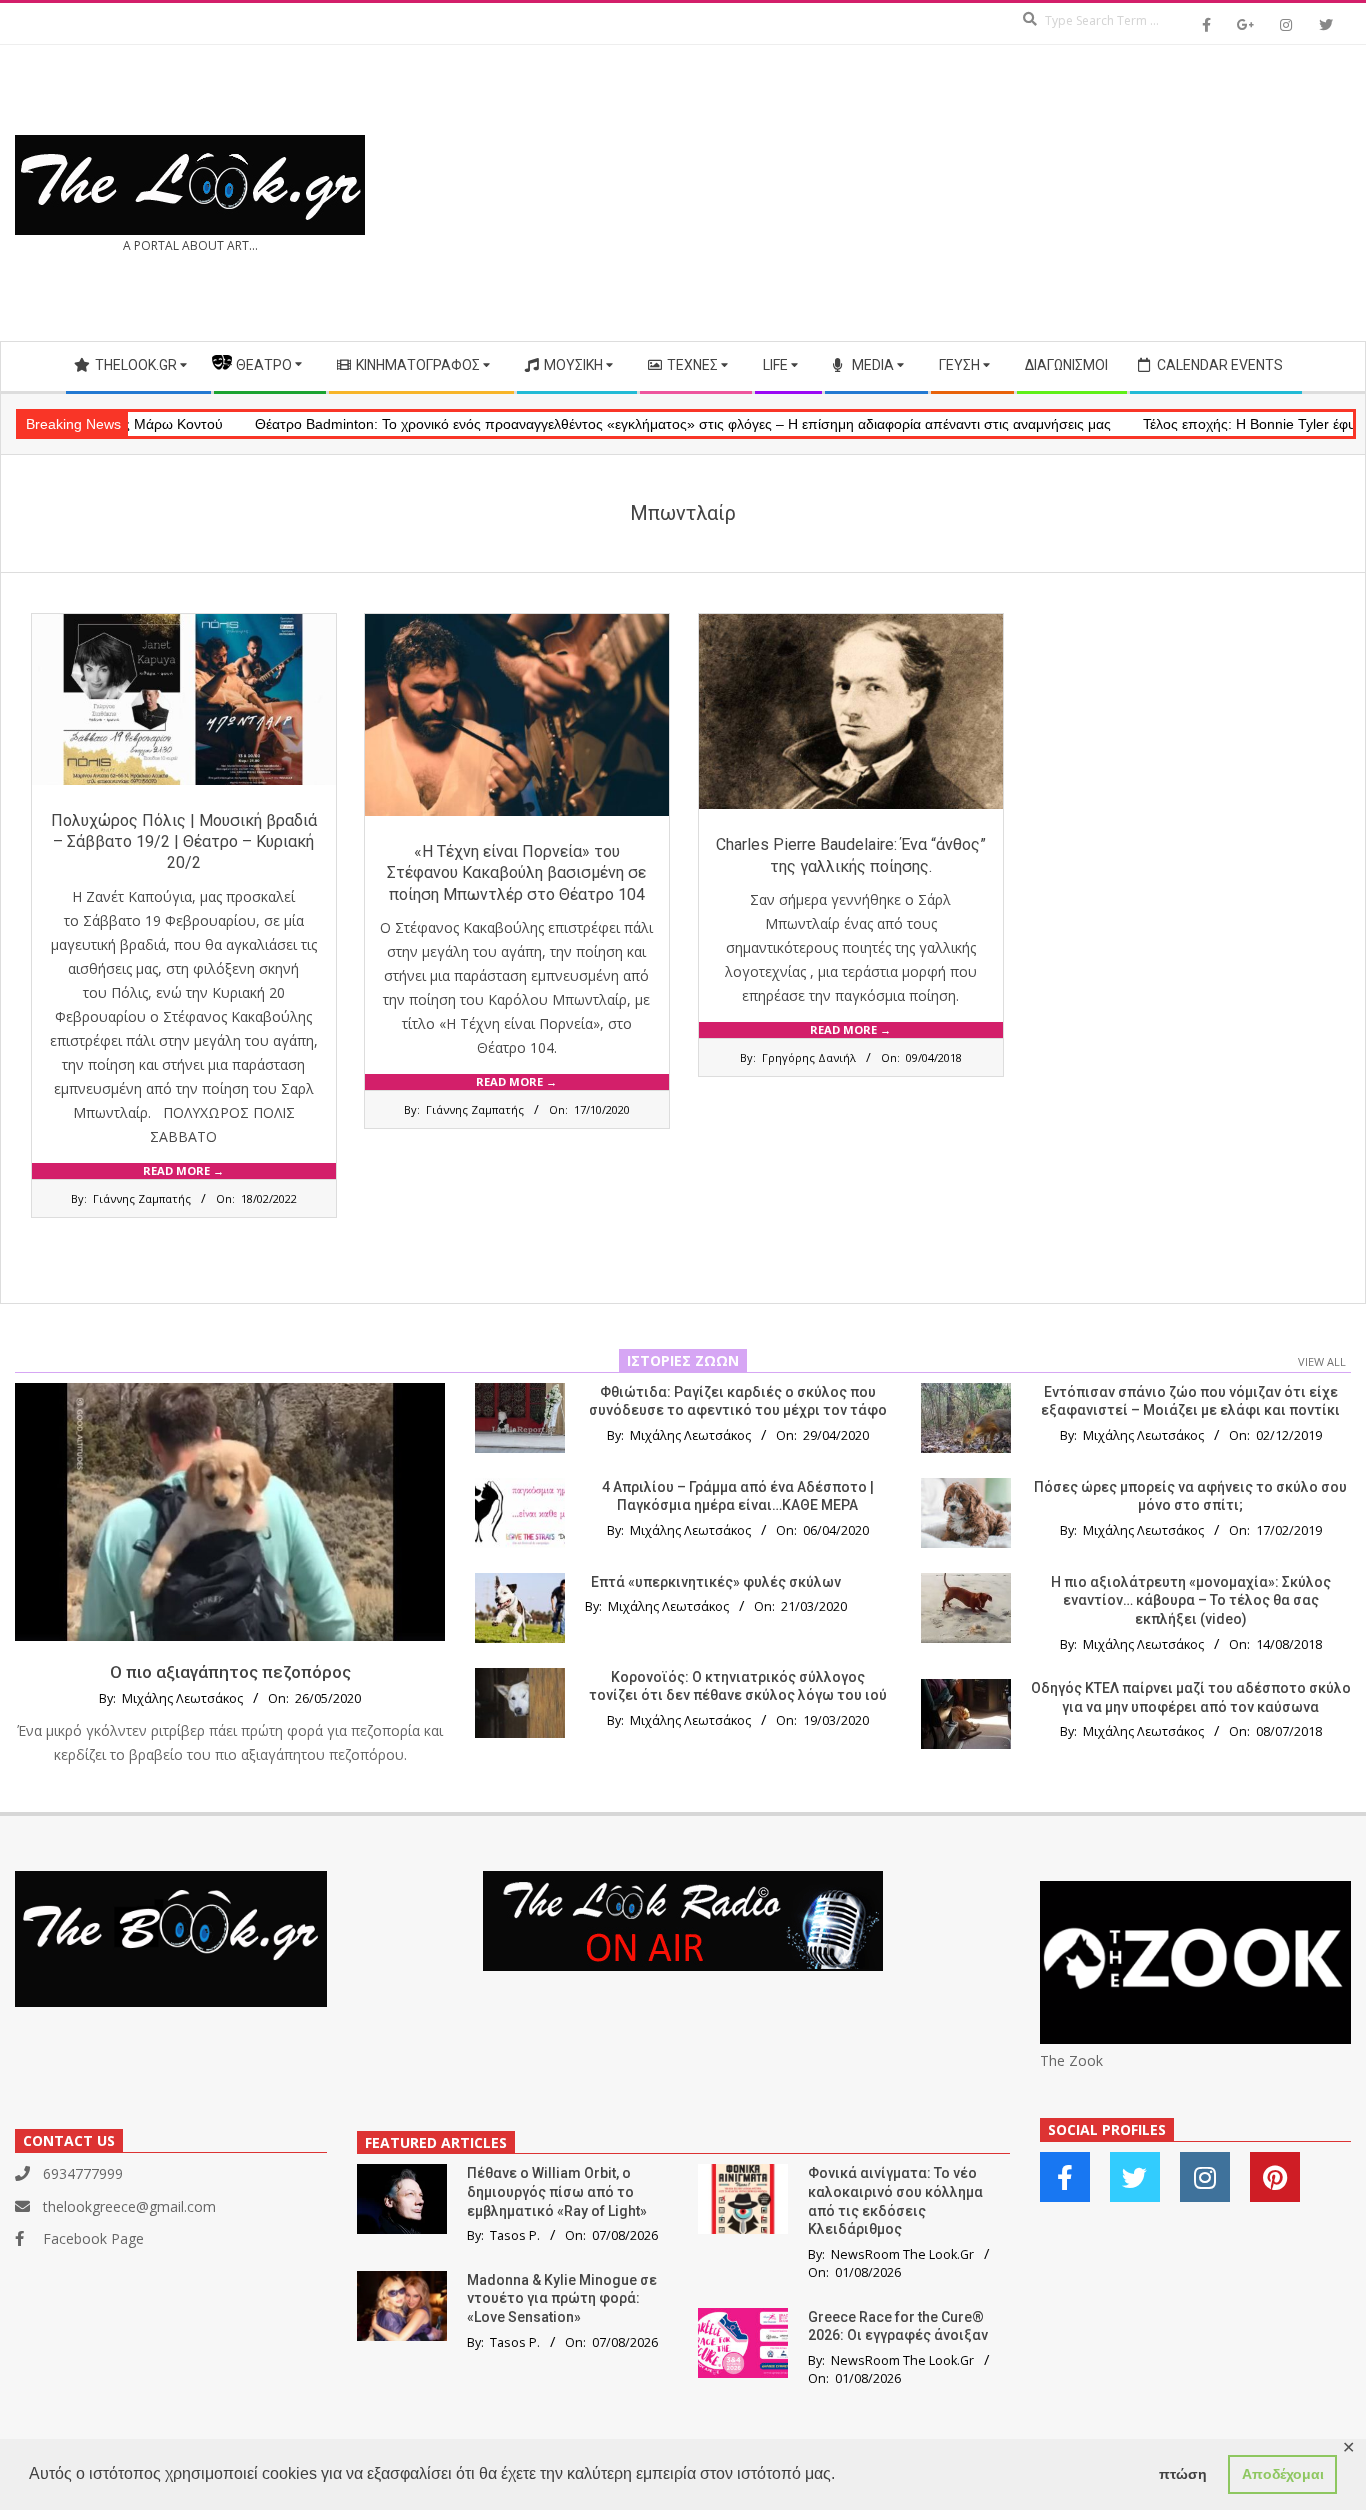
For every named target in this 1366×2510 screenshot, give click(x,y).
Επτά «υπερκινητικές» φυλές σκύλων (716, 1582)
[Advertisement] (1017, 193)
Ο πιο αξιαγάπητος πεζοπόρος (230, 1672)
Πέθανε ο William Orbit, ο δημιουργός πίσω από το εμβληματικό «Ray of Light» (557, 2191)
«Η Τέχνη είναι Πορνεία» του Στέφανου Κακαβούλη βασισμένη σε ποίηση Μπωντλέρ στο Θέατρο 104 (516, 873)
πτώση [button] (1183, 2474)
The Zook (1071, 2060)
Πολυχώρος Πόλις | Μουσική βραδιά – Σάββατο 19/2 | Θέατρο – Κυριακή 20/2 (184, 842)
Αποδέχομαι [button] (1283, 2474)
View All (1322, 1361)
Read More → (183, 1170)
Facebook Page (93, 2238)
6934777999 (83, 2173)
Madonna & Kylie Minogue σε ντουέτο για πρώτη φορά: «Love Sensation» (562, 2298)
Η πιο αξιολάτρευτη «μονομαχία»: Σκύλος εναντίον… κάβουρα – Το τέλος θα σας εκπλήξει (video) (1191, 1600)
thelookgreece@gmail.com (129, 2206)
